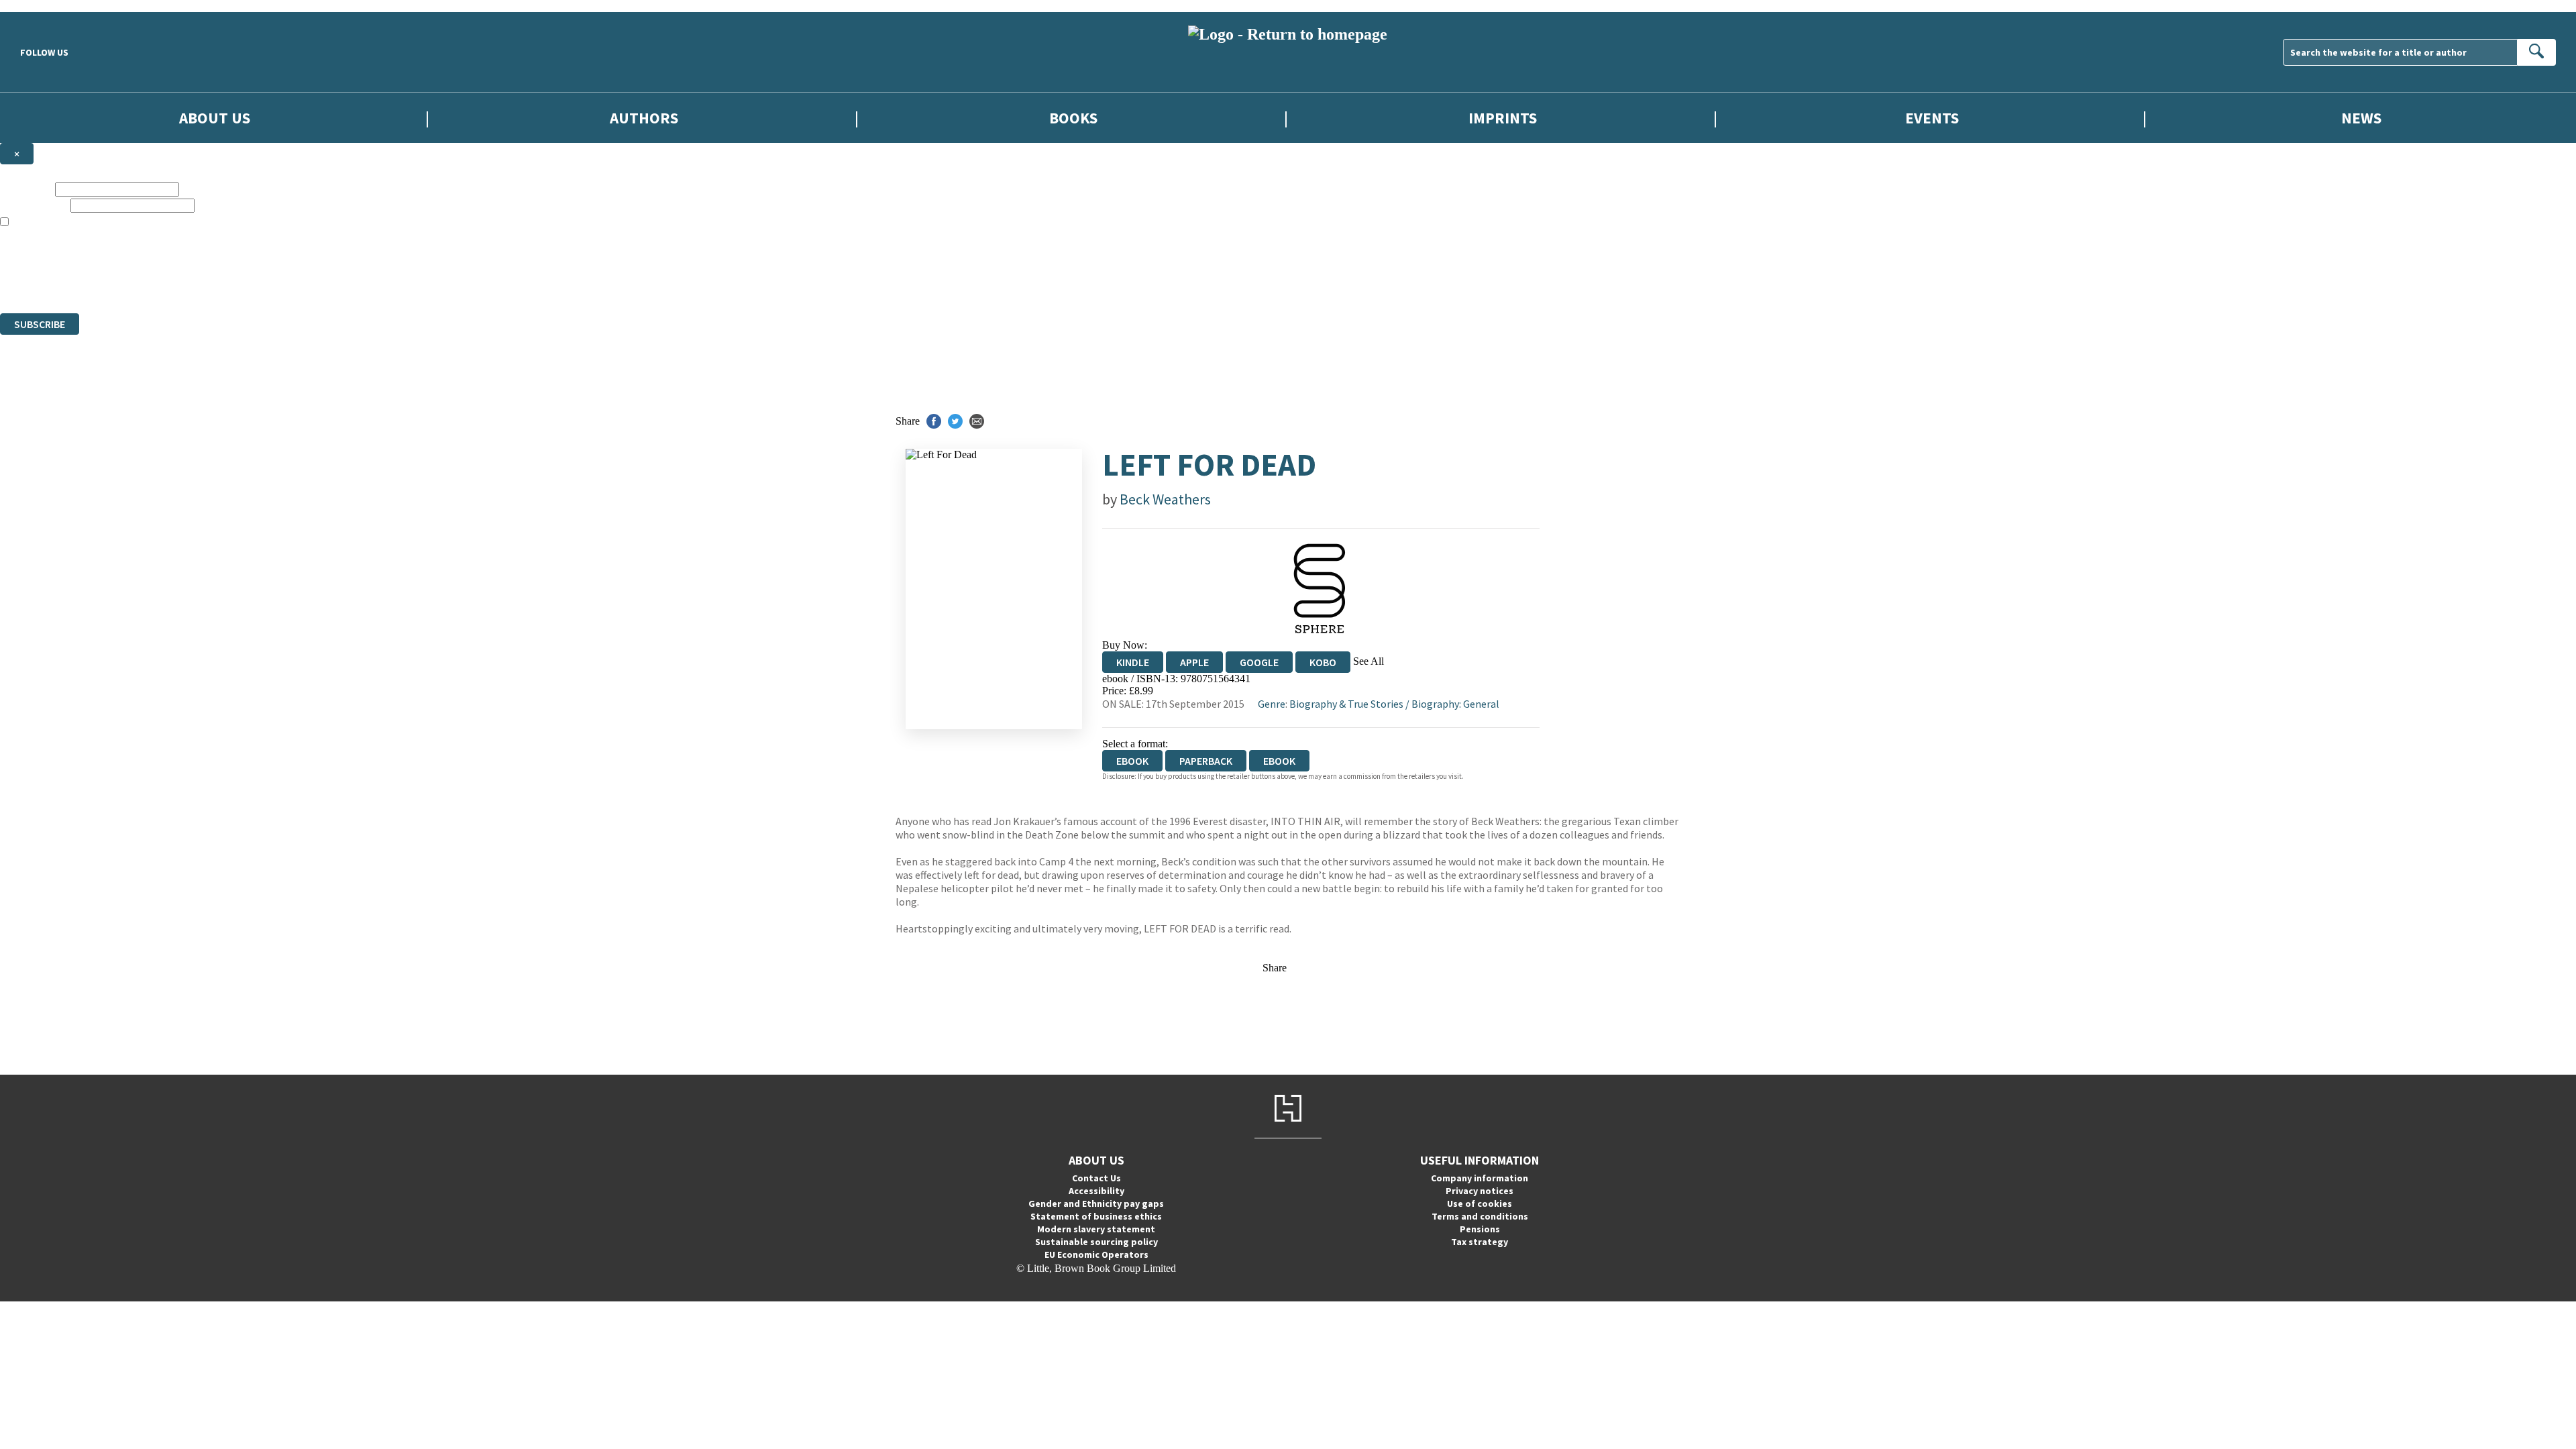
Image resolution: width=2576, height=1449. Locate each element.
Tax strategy (1480, 1242)
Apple (1194, 662)
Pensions (1480, 1229)
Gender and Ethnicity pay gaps (1096, 1203)
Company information (1480, 1178)
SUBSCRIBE (40, 324)
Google (1259, 662)
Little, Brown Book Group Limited (166, 259)
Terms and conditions (1480, 1216)
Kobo (1323, 662)
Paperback (1206, 761)
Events (1932, 118)
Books (1073, 118)
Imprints (1503, 118)
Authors (644, 118)
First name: (26, 189)
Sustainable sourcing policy (1096, 1242)
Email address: (34, 205)
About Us (215, 118)
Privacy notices (1480, 1191)
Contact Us (1096, 1178)
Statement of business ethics (1096, 1216)
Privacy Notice (264, 283)
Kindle (1133, 662)
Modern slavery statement (1096, 1229)
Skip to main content (44, 6)
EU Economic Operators (1096, 1254)
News (2361, 118)
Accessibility (1096, 1191)
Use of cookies (1480, 1203)
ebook (1279, 761)
